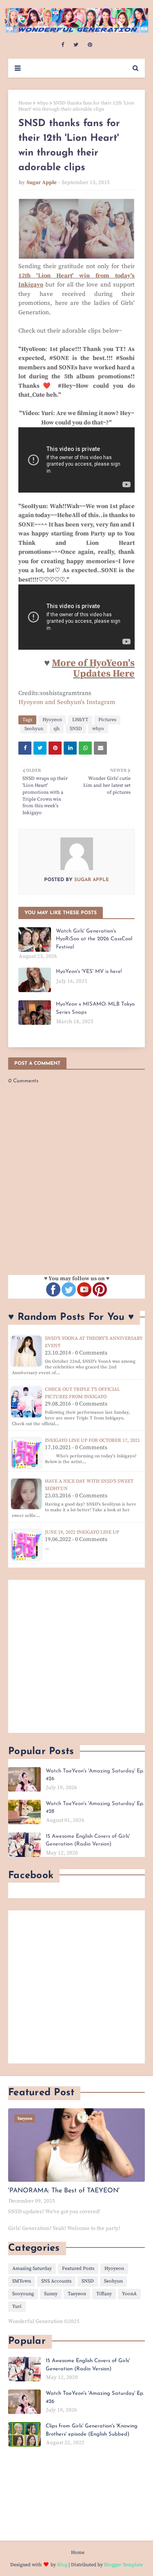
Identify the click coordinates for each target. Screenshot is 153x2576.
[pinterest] (90, 45)
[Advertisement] (76, 1656)
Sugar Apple (42, 182)
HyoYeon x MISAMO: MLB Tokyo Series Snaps (95, 1008)
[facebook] (63, 45)
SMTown (22, 2281)
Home (25, 103)
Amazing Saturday (32, 2268)
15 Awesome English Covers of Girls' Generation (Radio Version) (88, 1840)
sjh (57, 729)
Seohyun (34, 729)
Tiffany (104, 2294)
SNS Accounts (56, 2281)
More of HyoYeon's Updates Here (93, 668)
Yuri (17, 2306)
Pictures (107, 720)
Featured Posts (78, 2268)
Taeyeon (77, 2294)
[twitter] (76, 45)
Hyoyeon (52, 720)
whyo (43, 103)
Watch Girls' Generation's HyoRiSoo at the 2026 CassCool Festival (94, 939)
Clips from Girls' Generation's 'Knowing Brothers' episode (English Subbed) (92, 2430)
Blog (62, 2565)
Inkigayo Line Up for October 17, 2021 (92, 1440)
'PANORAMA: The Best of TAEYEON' (64, 2191)
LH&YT (80, 720)
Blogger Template (123, 2565)
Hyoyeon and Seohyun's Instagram (67, 702)
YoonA (129, 2294)
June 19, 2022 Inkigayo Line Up (82, 1532)
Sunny (51, 2294)
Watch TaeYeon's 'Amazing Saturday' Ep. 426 (95, 1775)
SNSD (76, 729)
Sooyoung (23, 2294)
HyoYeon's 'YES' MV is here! (89, 972)
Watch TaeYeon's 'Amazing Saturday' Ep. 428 (95, 1808)
